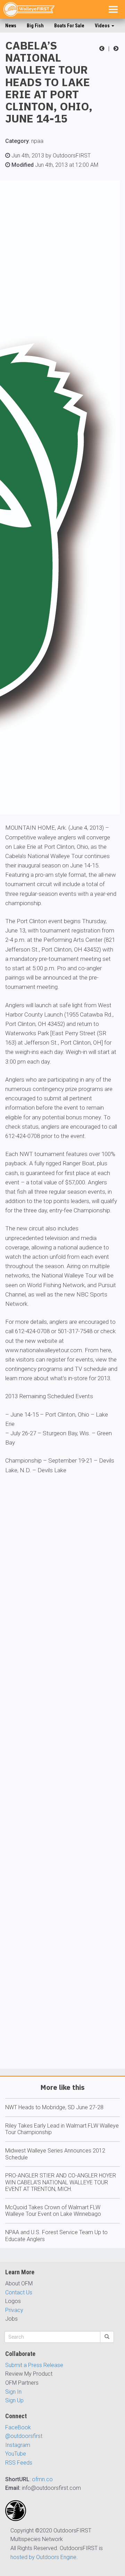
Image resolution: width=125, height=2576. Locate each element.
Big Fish (35, 26)
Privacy (14, 2310)
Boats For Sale (69, 26)
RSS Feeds (19, 2463)
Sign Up (14, 2400)
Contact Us (19, 2292)
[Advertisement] (62, 1792)
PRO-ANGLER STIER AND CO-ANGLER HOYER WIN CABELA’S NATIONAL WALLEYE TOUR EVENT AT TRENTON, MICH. (61, 2182)
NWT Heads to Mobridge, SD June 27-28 (54, 2107)
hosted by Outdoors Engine (43, 2557)
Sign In (13, 2392)
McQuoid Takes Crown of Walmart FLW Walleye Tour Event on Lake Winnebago (53, 2211)
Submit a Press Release (34, 2365)
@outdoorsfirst (24, 2436)
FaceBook (18, 2427)
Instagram (18, 2445)
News (11, 26)
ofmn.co (42, 2479)
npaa (37, 141)
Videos (103, 26)
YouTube (16, 2454)
